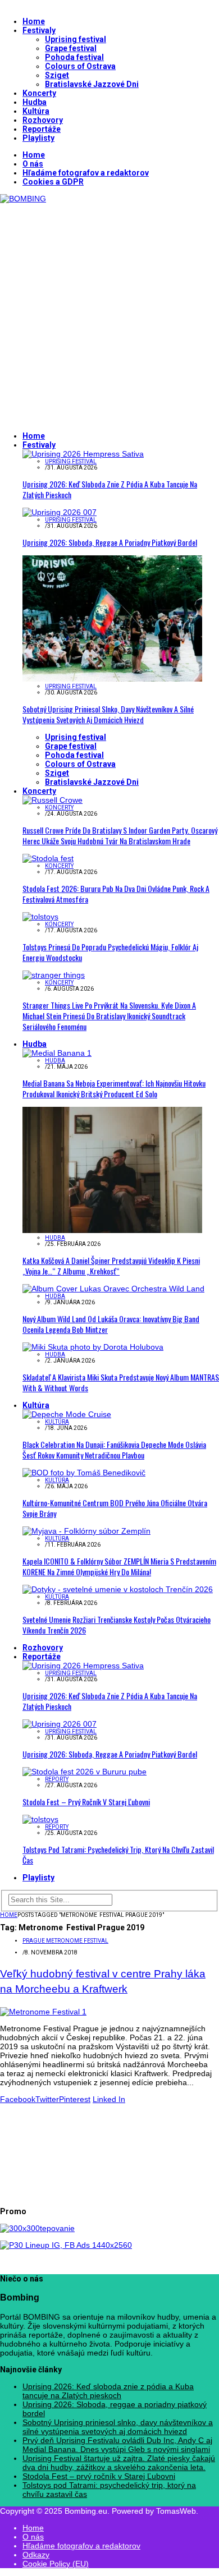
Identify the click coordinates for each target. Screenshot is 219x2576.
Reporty (57, 1779)
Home (34, 21)
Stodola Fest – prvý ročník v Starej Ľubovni (86, 1802)
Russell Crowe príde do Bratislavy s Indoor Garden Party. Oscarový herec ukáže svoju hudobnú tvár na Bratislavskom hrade (120, 835)
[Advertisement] (109, 312)
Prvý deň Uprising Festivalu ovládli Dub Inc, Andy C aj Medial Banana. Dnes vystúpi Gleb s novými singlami (117, 2445)
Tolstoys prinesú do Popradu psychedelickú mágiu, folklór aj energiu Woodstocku (110, 952)
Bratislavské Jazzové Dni (92, 84)
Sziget (57, 75)
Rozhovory (43, 120)
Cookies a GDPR (53, 182)
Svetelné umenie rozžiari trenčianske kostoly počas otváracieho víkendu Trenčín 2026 (117, 1625)
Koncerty (39, 93)
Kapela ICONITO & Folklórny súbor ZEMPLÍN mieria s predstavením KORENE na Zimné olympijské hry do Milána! (119, 1566)
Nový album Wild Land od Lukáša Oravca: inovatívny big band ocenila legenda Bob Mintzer (111, 1324)
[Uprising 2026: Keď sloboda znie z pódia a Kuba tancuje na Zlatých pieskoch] (83, 454)
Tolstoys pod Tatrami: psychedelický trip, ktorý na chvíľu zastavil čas (118, 1855)
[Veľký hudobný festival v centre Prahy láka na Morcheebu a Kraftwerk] (43, 2012)
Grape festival (71, 48)
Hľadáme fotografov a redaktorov (86, 173)
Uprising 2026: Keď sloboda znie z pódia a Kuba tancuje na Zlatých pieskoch (110, 489)
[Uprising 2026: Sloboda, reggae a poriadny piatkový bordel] (60, 512)
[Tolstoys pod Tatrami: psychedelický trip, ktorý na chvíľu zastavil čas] (40, 1819)
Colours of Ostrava (80, 66)
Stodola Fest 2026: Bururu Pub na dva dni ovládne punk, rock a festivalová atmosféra (116, 894)
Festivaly (39, 30)
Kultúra (36, 111)
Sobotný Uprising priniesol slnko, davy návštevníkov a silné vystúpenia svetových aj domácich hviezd (108, 714)
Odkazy (36, 2555)
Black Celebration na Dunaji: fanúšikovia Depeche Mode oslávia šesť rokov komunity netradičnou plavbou (114, 1450)
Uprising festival (76, 39)
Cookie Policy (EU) (56, 2564)
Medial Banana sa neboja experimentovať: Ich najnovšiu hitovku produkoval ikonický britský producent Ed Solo (114, 1088)
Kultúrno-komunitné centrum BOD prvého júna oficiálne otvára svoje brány (115, 1508)
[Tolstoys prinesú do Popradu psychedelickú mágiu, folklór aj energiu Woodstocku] (40, 917)
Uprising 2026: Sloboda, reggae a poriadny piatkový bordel (110, 542)
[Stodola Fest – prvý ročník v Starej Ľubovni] (85, 1772)
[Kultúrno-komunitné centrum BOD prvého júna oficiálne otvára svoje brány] (84, 1473)
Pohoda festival (74, 57)
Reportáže (42, 129)
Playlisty (38, 138)
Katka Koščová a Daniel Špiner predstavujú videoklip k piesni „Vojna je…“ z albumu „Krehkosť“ (111, 1266)
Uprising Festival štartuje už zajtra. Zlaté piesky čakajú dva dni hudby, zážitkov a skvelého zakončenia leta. (119, 2463)
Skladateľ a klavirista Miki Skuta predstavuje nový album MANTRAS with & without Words (121, 1382)
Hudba (35, 102)
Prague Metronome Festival (65, 1941)
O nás (33, 164)
